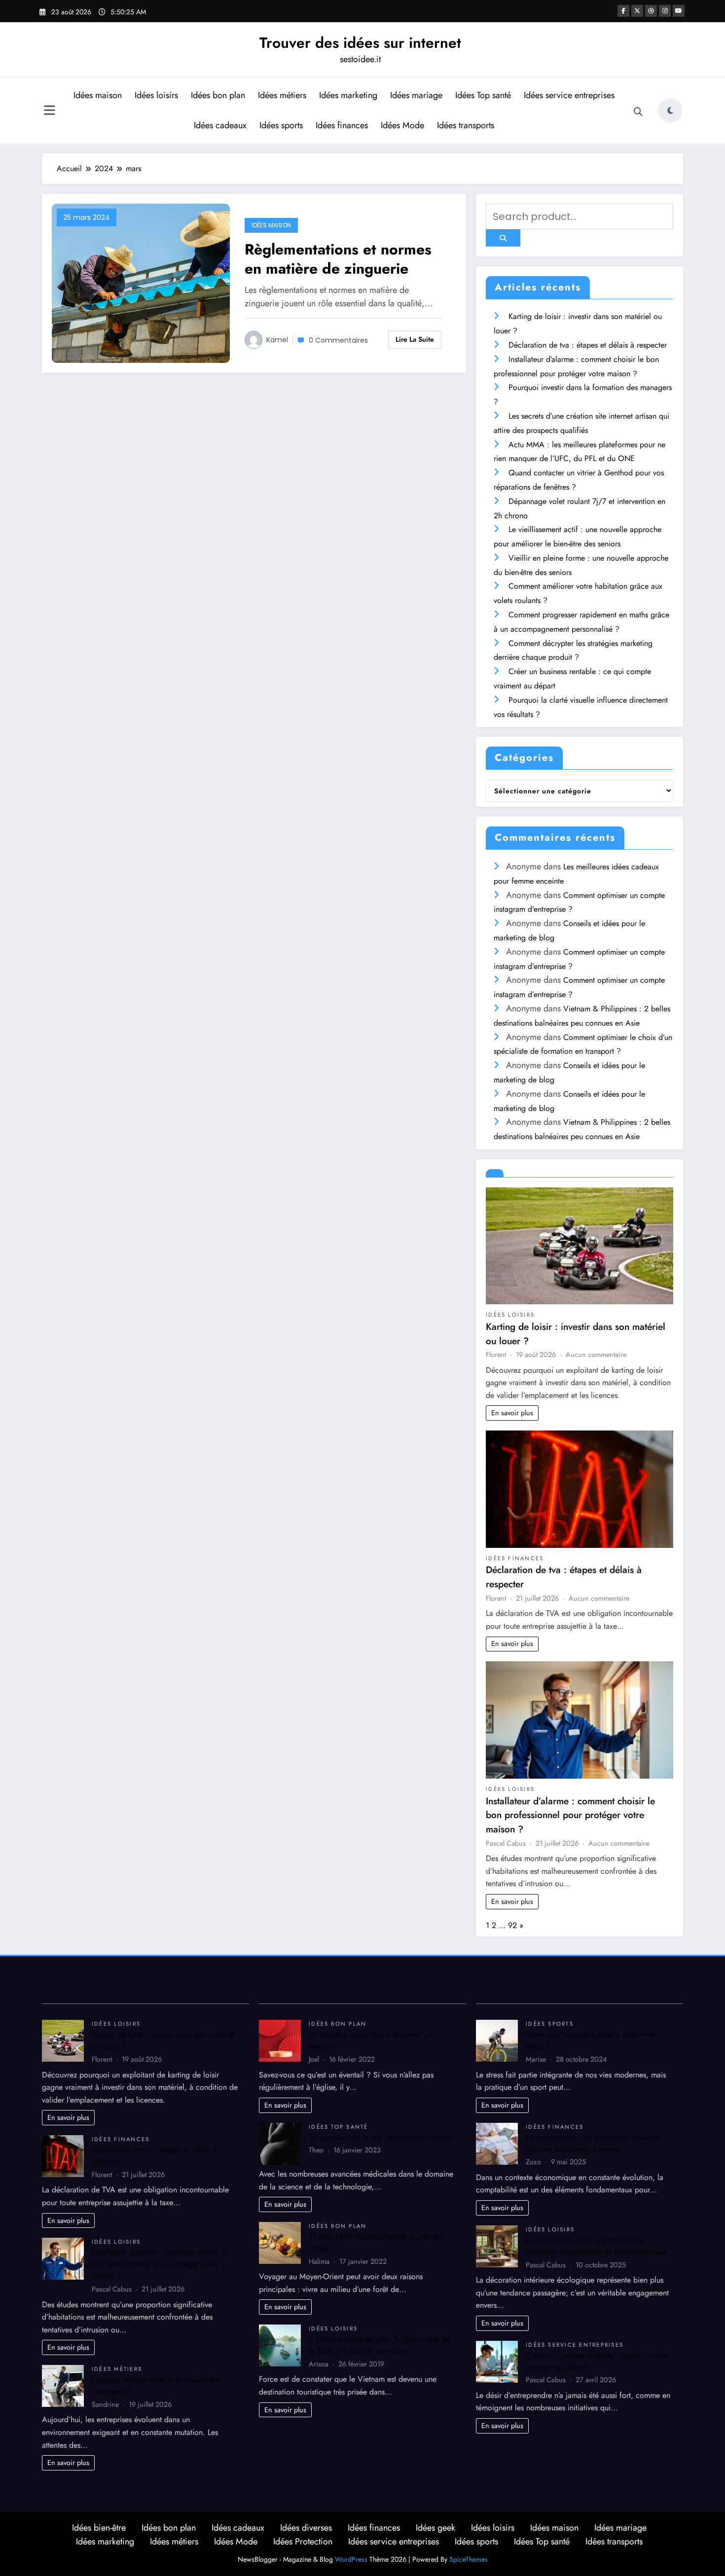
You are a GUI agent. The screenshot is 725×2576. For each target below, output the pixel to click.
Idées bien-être (99, 2528)
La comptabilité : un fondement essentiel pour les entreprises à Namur (593, 2143)
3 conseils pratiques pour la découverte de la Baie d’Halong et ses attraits (380, 2345)
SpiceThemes (469, 2559)
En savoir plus (512, 1413)
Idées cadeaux (220, 125)
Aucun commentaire (596, 1355)
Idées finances (342, 125)
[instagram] (665, 11)
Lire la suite (415, 339)
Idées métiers (282, 95)
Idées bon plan (218, 95)
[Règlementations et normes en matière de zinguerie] (141, 283)
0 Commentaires (338, 340)
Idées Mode (402, 125)
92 (512, 1925)
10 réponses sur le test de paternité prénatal (381, 2137)
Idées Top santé (483, 95)
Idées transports (466, 125)
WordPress (351, 2559)
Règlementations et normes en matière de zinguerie (338, 259)
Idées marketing (348, 95)
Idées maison (98, 95)
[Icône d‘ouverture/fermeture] (49, 111)
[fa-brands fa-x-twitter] (637, 11)
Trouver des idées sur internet (360, 43)
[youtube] (679, 11)
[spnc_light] (670, 110)
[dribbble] (651, 11)
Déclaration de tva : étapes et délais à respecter (588, 345)
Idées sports (281, 125)
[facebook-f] (623, 11)
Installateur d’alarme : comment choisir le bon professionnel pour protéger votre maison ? (570, 1815)
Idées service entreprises (569, 95)
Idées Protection (303, 2541)
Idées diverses (306, 2528)
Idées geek (435, 2528)
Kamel (277, 340)
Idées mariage (416, 95)
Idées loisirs (156, 95)
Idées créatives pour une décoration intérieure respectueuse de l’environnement (596, 2246)
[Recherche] (638, 112)
